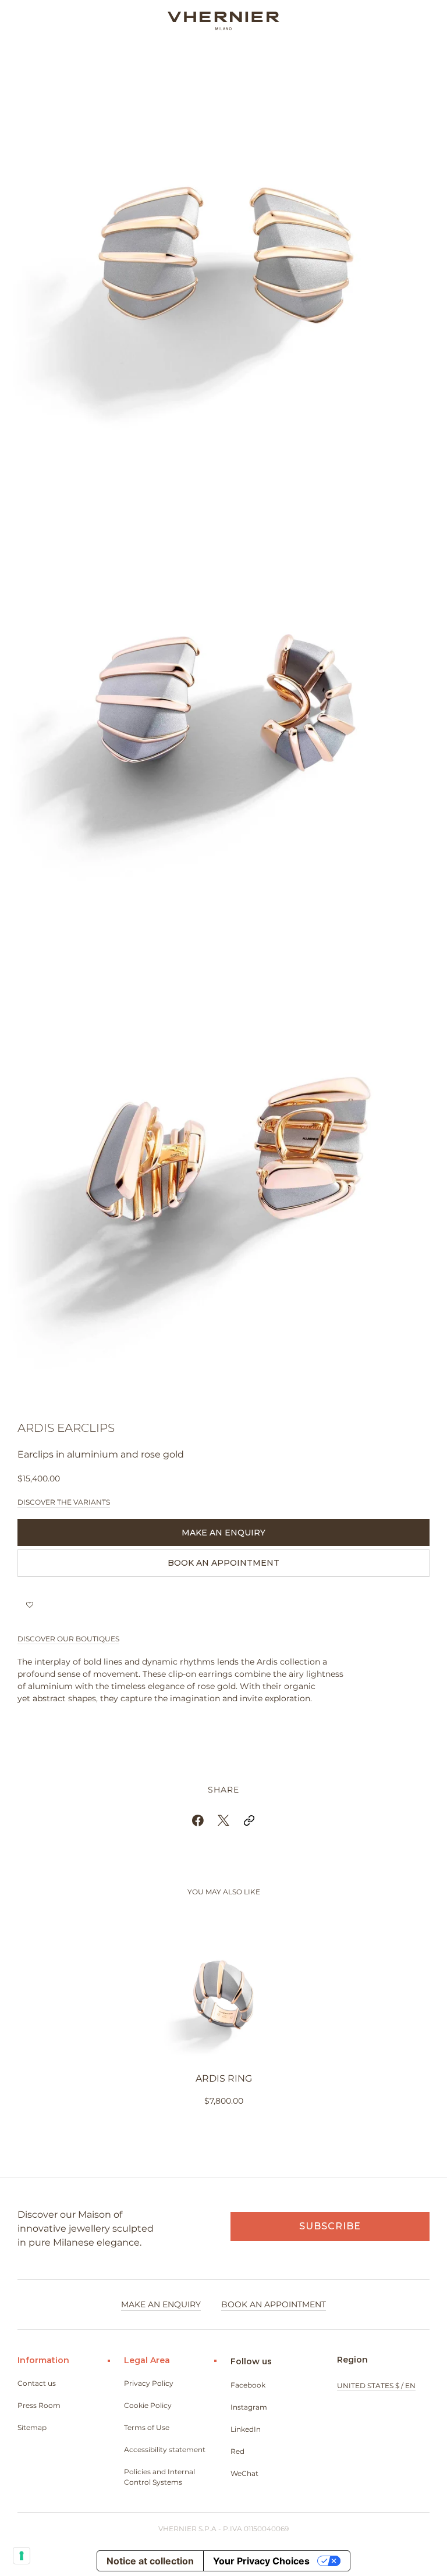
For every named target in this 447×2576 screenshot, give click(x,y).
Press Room (39, 2405)
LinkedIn (246, 2429)
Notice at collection (150, 2561)
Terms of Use (147, 2427)
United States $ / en (376, 2386)
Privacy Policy (149, 2383)
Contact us (37, 2383)
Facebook (248, 2385)
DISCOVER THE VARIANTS (64, 1502)
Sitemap (32, 2427)
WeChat (244, 2473)
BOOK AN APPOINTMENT (223, 1563)
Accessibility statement (165, 2449)
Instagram (249, 2407)
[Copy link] (249, 1820)
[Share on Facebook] (198, 1820)
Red (237, 2451)
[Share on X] (223, 1820)
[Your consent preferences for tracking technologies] (22, 2556)
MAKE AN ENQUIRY (223, 1533)
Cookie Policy (148, 2405)
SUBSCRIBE (330, 2226)
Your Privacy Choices (261, 2561)
